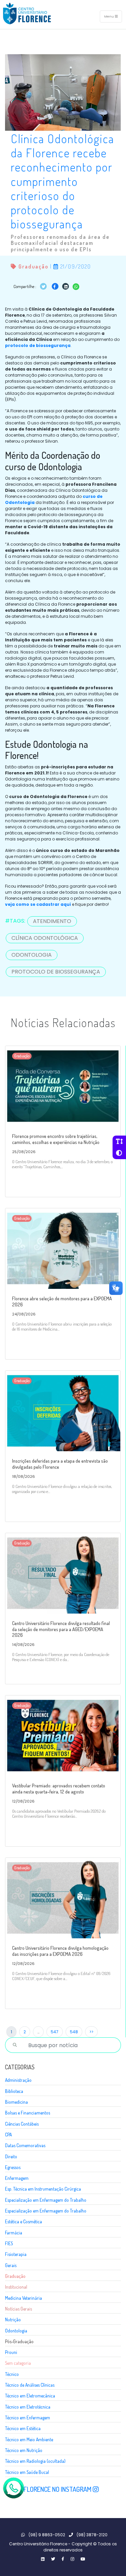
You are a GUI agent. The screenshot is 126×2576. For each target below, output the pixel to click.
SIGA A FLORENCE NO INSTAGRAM (49, 2489)
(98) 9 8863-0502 (46, 2535)
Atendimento (52, 921)
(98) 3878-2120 (92, 2535)
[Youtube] (83, 2559)
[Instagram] (72, 2559)
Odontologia (32, 955)
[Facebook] (63, 2559)
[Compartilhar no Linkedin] (66, 286)
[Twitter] (43, 2559)
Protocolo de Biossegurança (56, 972)
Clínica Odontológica (45, 938)
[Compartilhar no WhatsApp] (76, 286)
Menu (110, 16)
